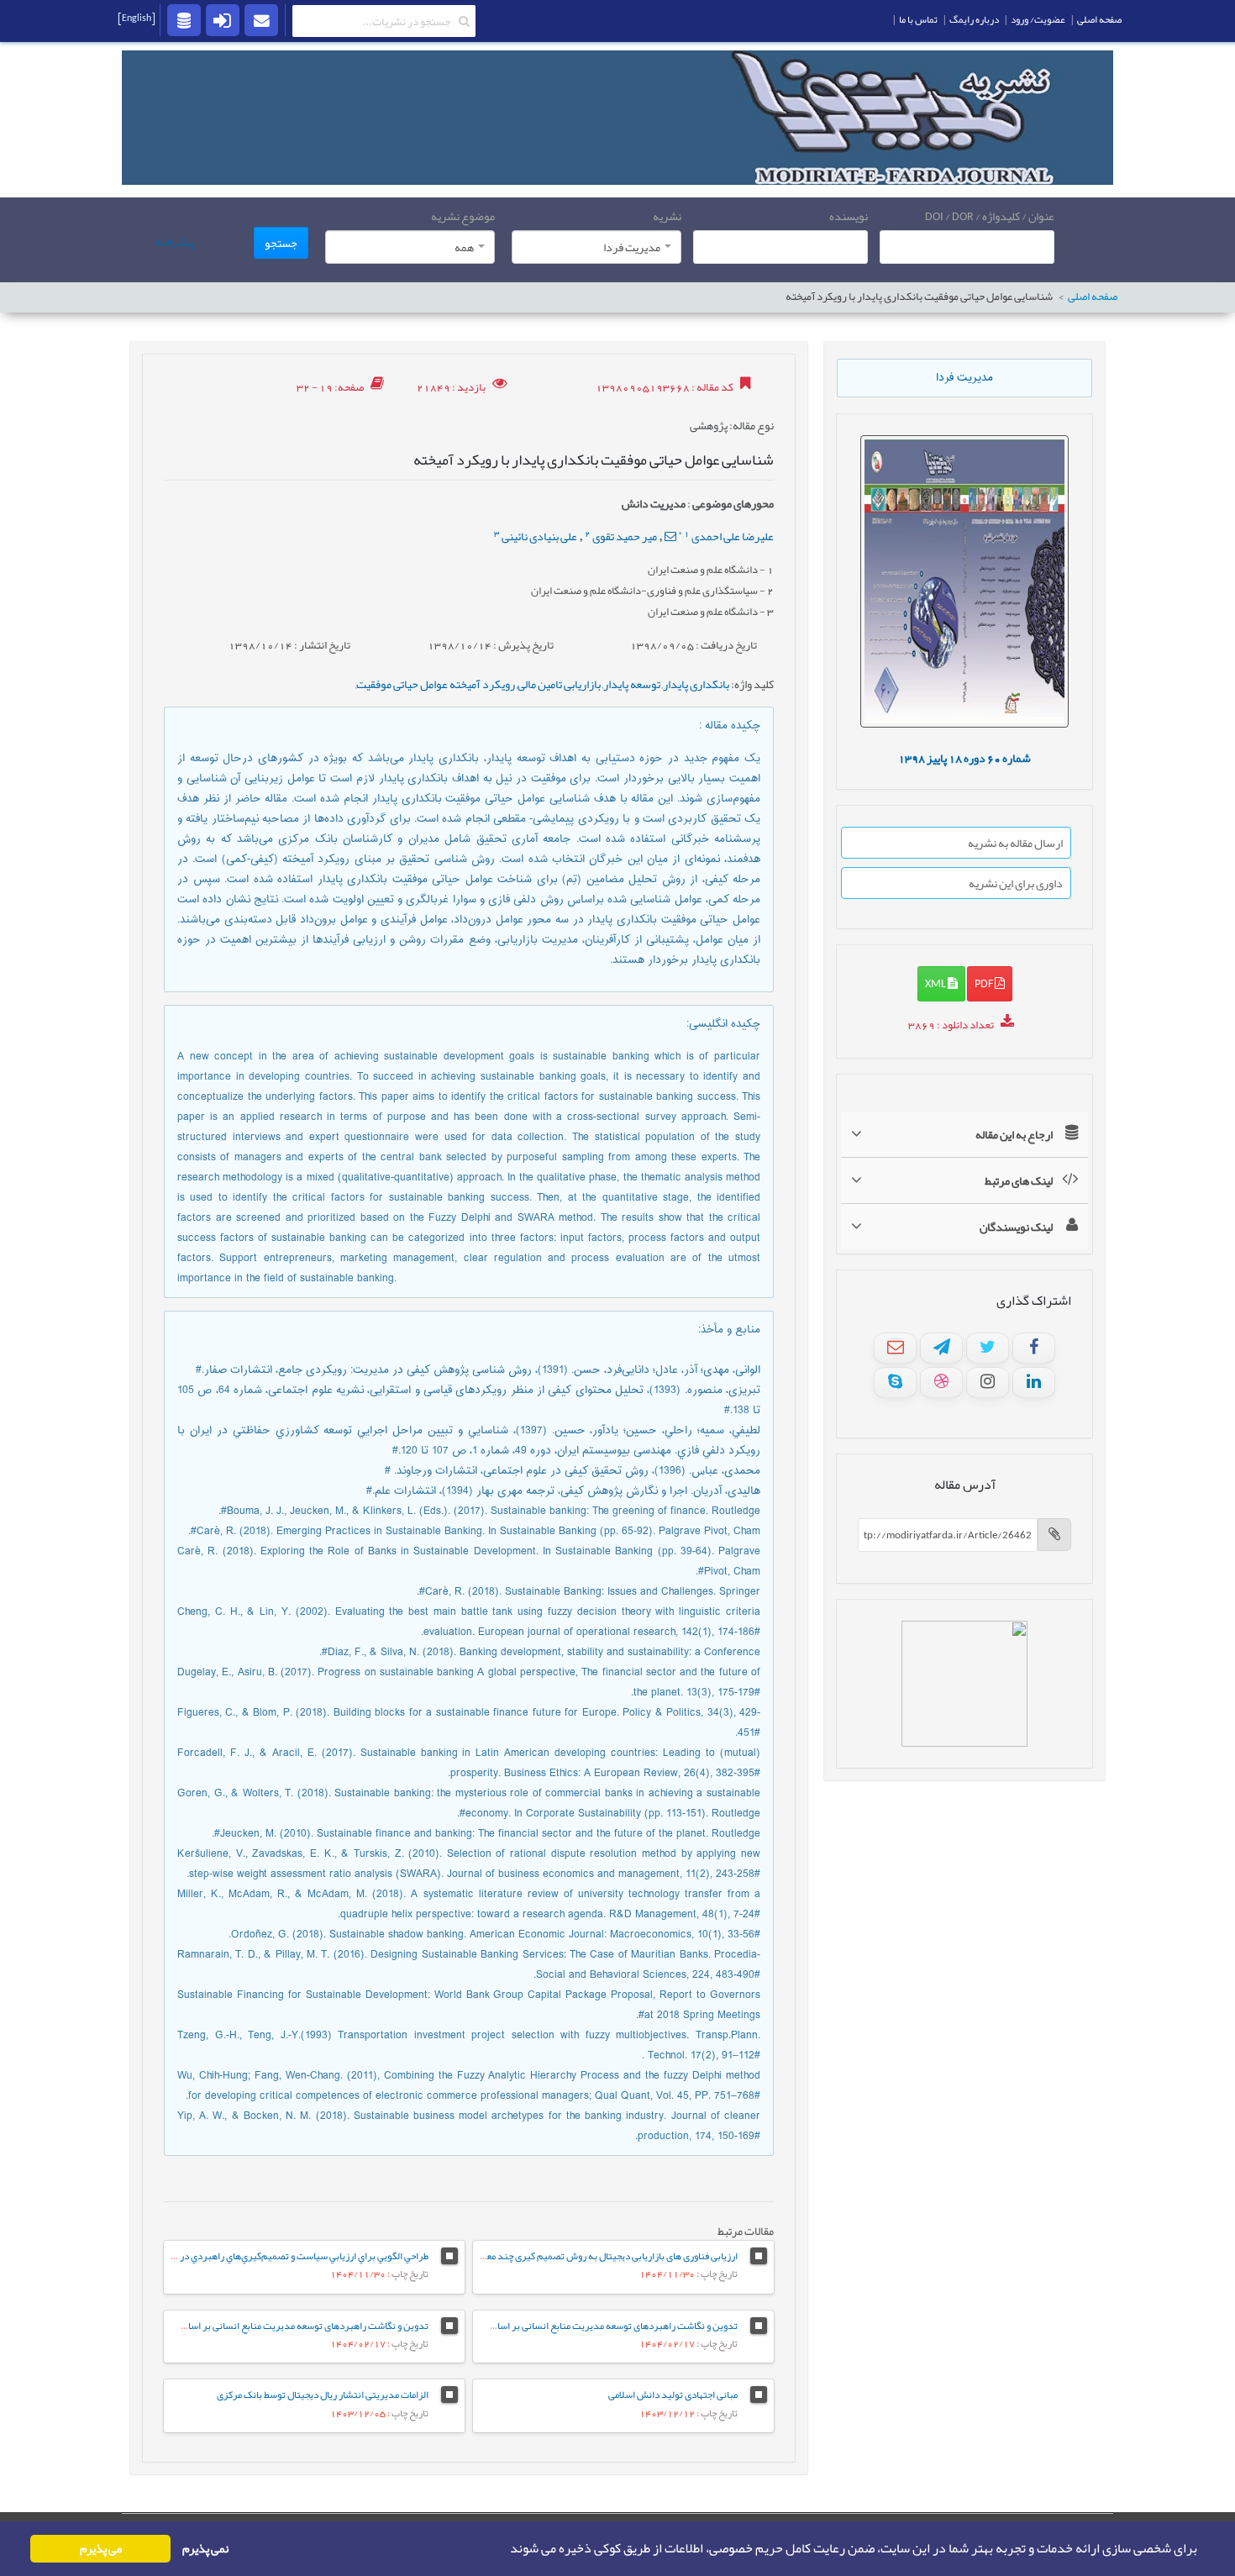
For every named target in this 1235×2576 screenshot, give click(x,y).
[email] (261, 19)
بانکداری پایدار (696, 684)
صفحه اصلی (1093, 297)
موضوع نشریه (463, 216)
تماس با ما (918, 19)
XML (936, 983)
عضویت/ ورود (1038, 19)
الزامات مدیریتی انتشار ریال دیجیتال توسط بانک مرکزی (323, 2395)
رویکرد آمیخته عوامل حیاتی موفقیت (436, 684)
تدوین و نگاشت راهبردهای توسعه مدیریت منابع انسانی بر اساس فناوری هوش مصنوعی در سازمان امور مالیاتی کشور (513, 2326)
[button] (505, 2549)
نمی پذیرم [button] (205, 2549)
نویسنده (849, 216)
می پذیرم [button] (101, 2549)
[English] (137, 18)
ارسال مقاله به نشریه (1015, 843)
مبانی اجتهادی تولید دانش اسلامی (673, 2395)
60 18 (964, 758)
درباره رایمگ (974, 19)
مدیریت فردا (964, 378)
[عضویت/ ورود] (223, 19)
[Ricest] (184, 19)
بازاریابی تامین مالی (559, 684)
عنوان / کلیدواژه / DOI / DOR (990, 216)
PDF (985, 983)
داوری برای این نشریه (1016, 883)
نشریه (667, 216)
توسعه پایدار (632, 684)
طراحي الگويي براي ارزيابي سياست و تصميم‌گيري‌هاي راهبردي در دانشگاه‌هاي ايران (269, 2256)
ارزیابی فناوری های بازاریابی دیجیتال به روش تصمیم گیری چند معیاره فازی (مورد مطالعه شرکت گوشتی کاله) (532, 2256)
